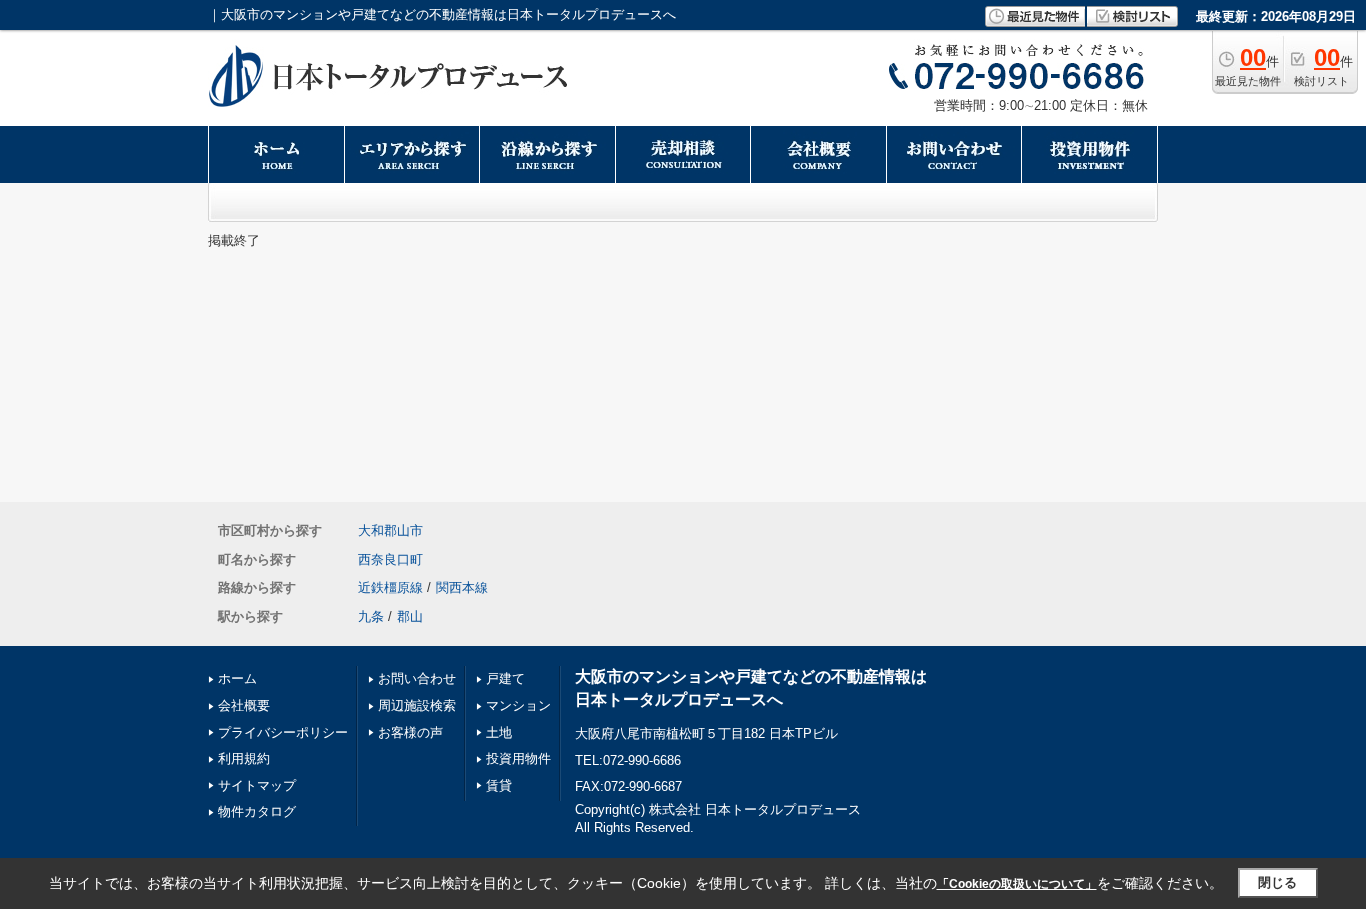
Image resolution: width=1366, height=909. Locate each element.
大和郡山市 (390, 530)
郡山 (410, 616)
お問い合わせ (417, 678)
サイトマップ (257, 785)
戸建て (505, 678)
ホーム (237, 678)
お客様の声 (410, 732)
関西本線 (462, 587)
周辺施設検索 (417, 705)
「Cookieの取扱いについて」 (1017, 884)
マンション (518, 705)
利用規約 (244, 758)
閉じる (1277, 882)
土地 (499, 732)
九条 (371, 616)
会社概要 (244, 705)
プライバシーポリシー (283, 732)
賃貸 (499, 785)
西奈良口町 (390, 559)
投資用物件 (518, 758)
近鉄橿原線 (390, 587)
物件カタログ (257, 811)
